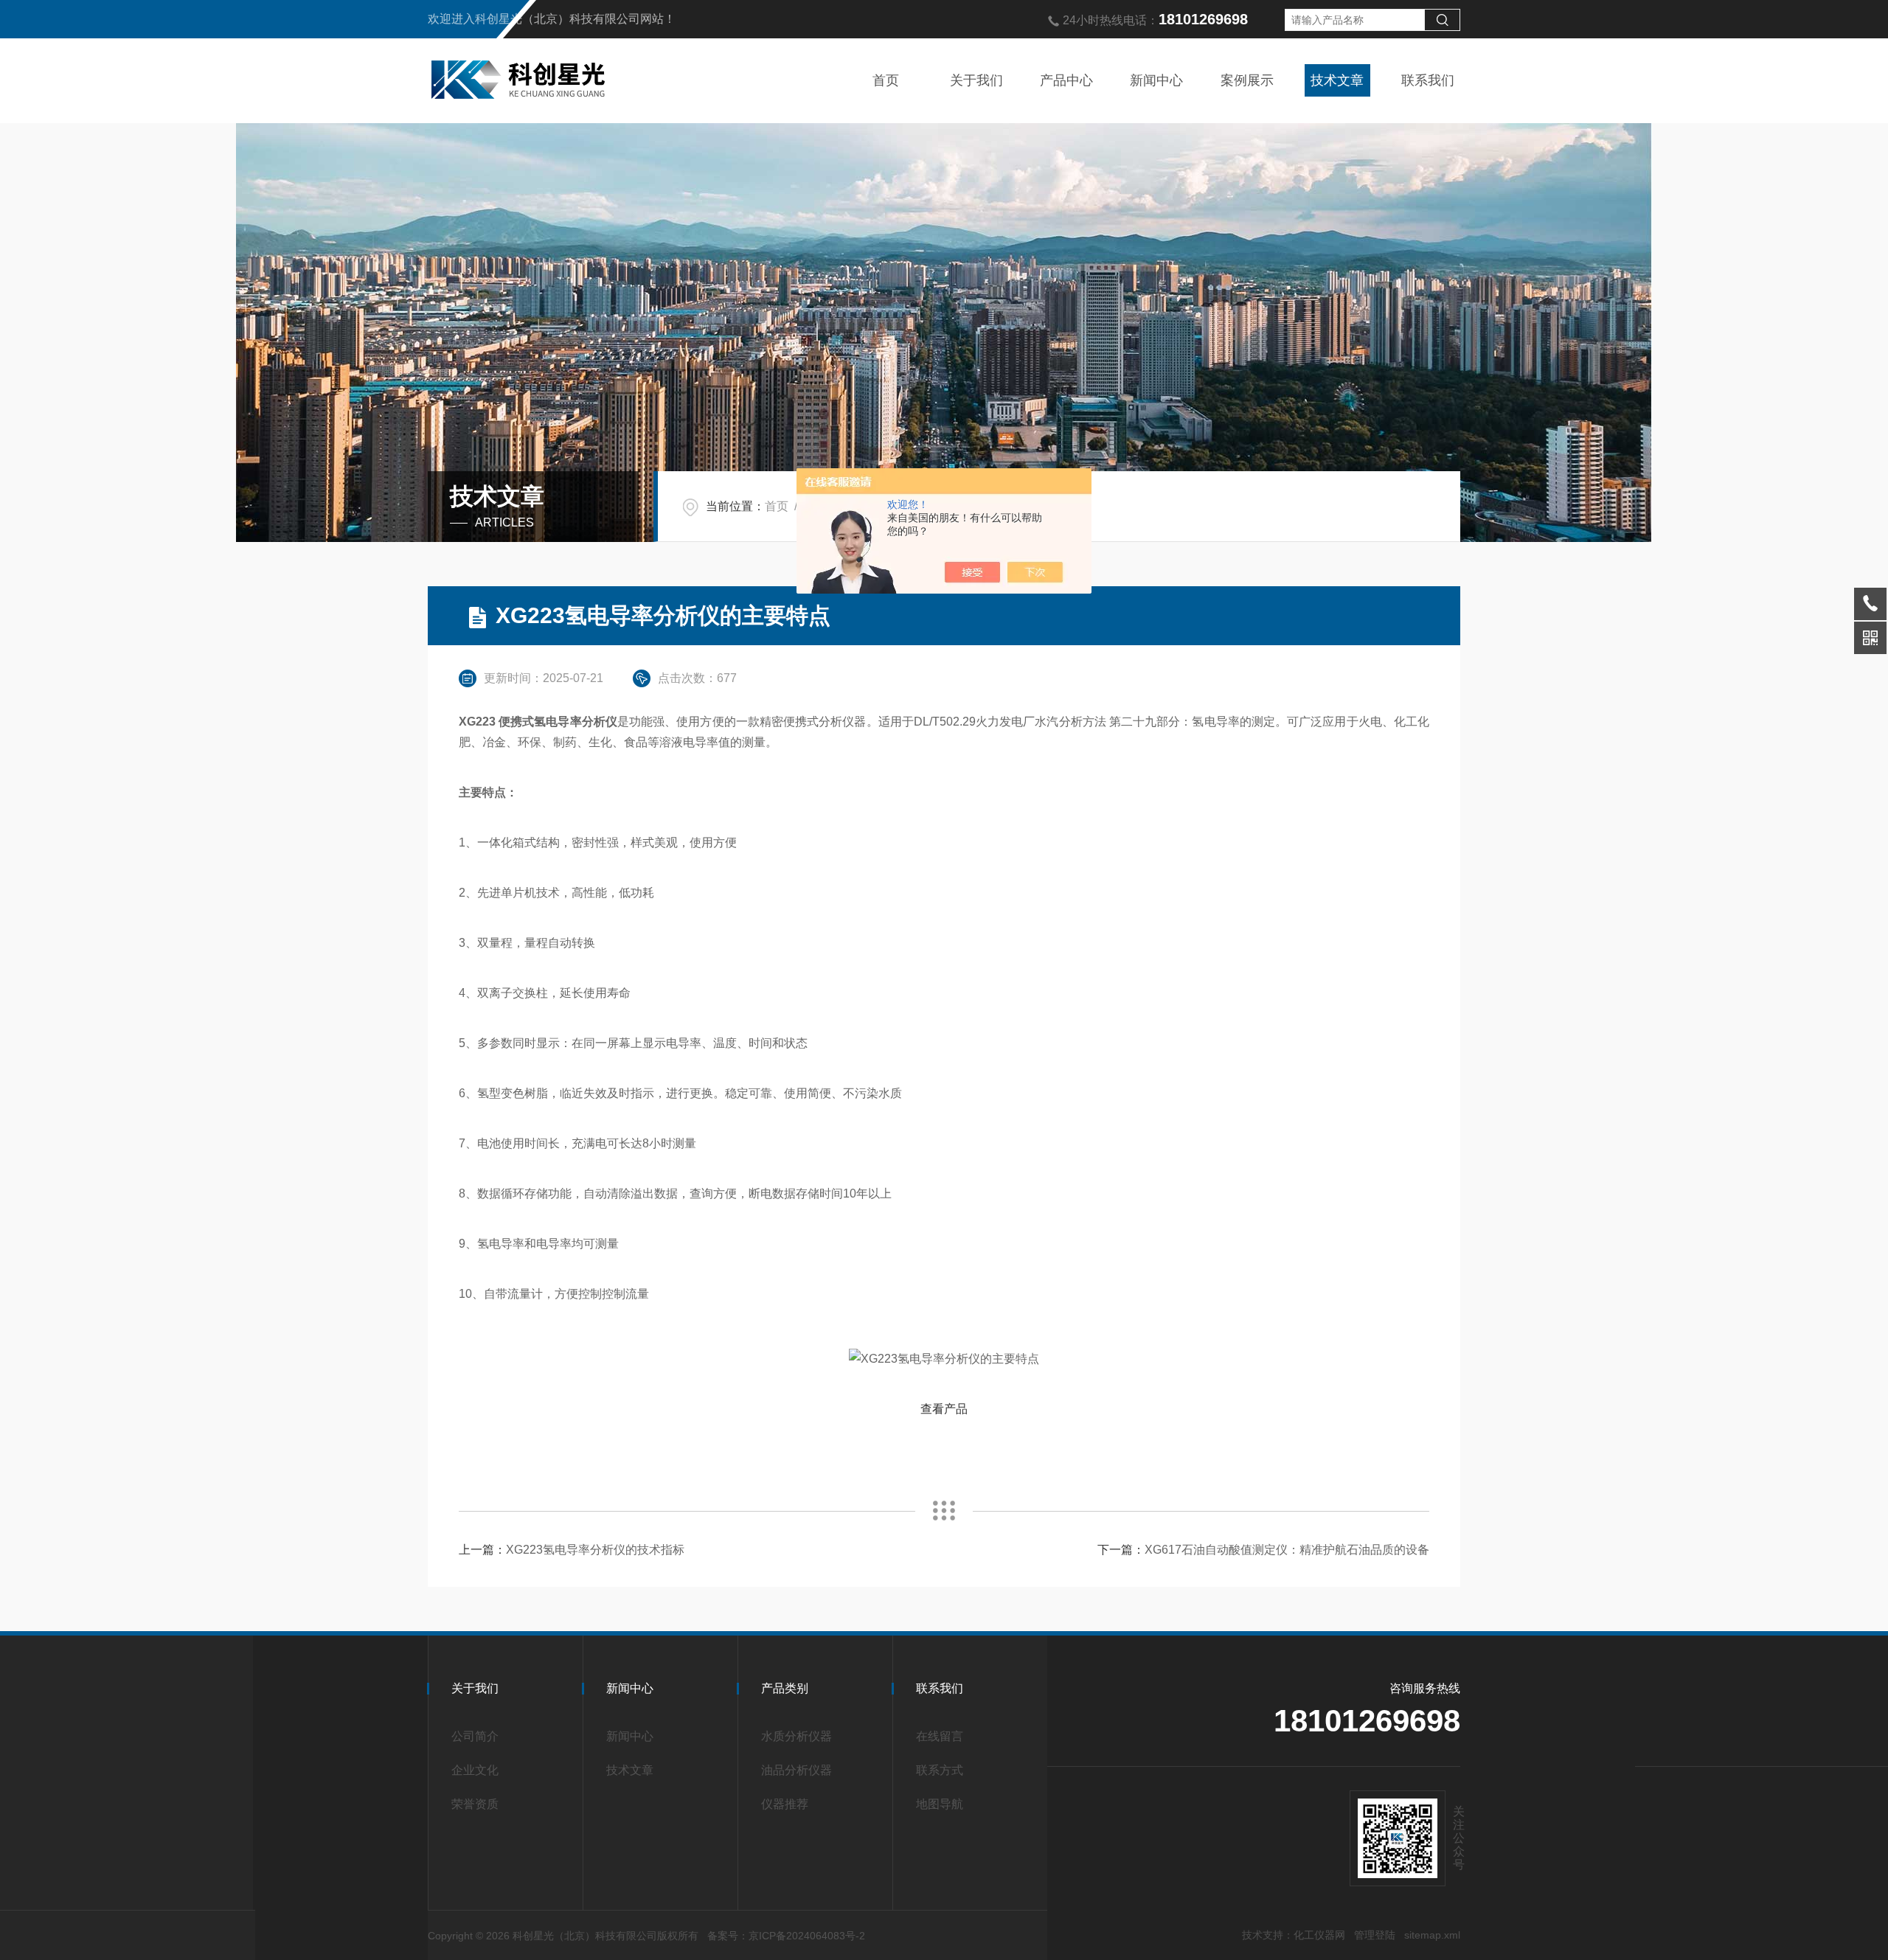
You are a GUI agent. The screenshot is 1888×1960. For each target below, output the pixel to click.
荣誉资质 (475, 1804)
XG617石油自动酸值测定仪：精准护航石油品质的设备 (1287, 1550)
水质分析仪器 (796, 1736)
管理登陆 (1375, 1935)
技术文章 (1337, 80)
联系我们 (1428, 80)
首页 (886, 80)
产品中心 (1066, 80)
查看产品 (944, 1409)
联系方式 (940, 1770)
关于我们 (976, 80)
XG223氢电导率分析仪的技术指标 (595, 1550)
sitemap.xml (1432, 1935)
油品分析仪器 (796, 1770)
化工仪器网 (1319, 1935)
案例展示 (1247, 80)
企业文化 (475, 1770)
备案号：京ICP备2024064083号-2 (786, 1936)
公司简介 (475, 1736)
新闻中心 (1156, 80)
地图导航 (940, 1804)
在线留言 (940, 1736)
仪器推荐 (785, 1804)
